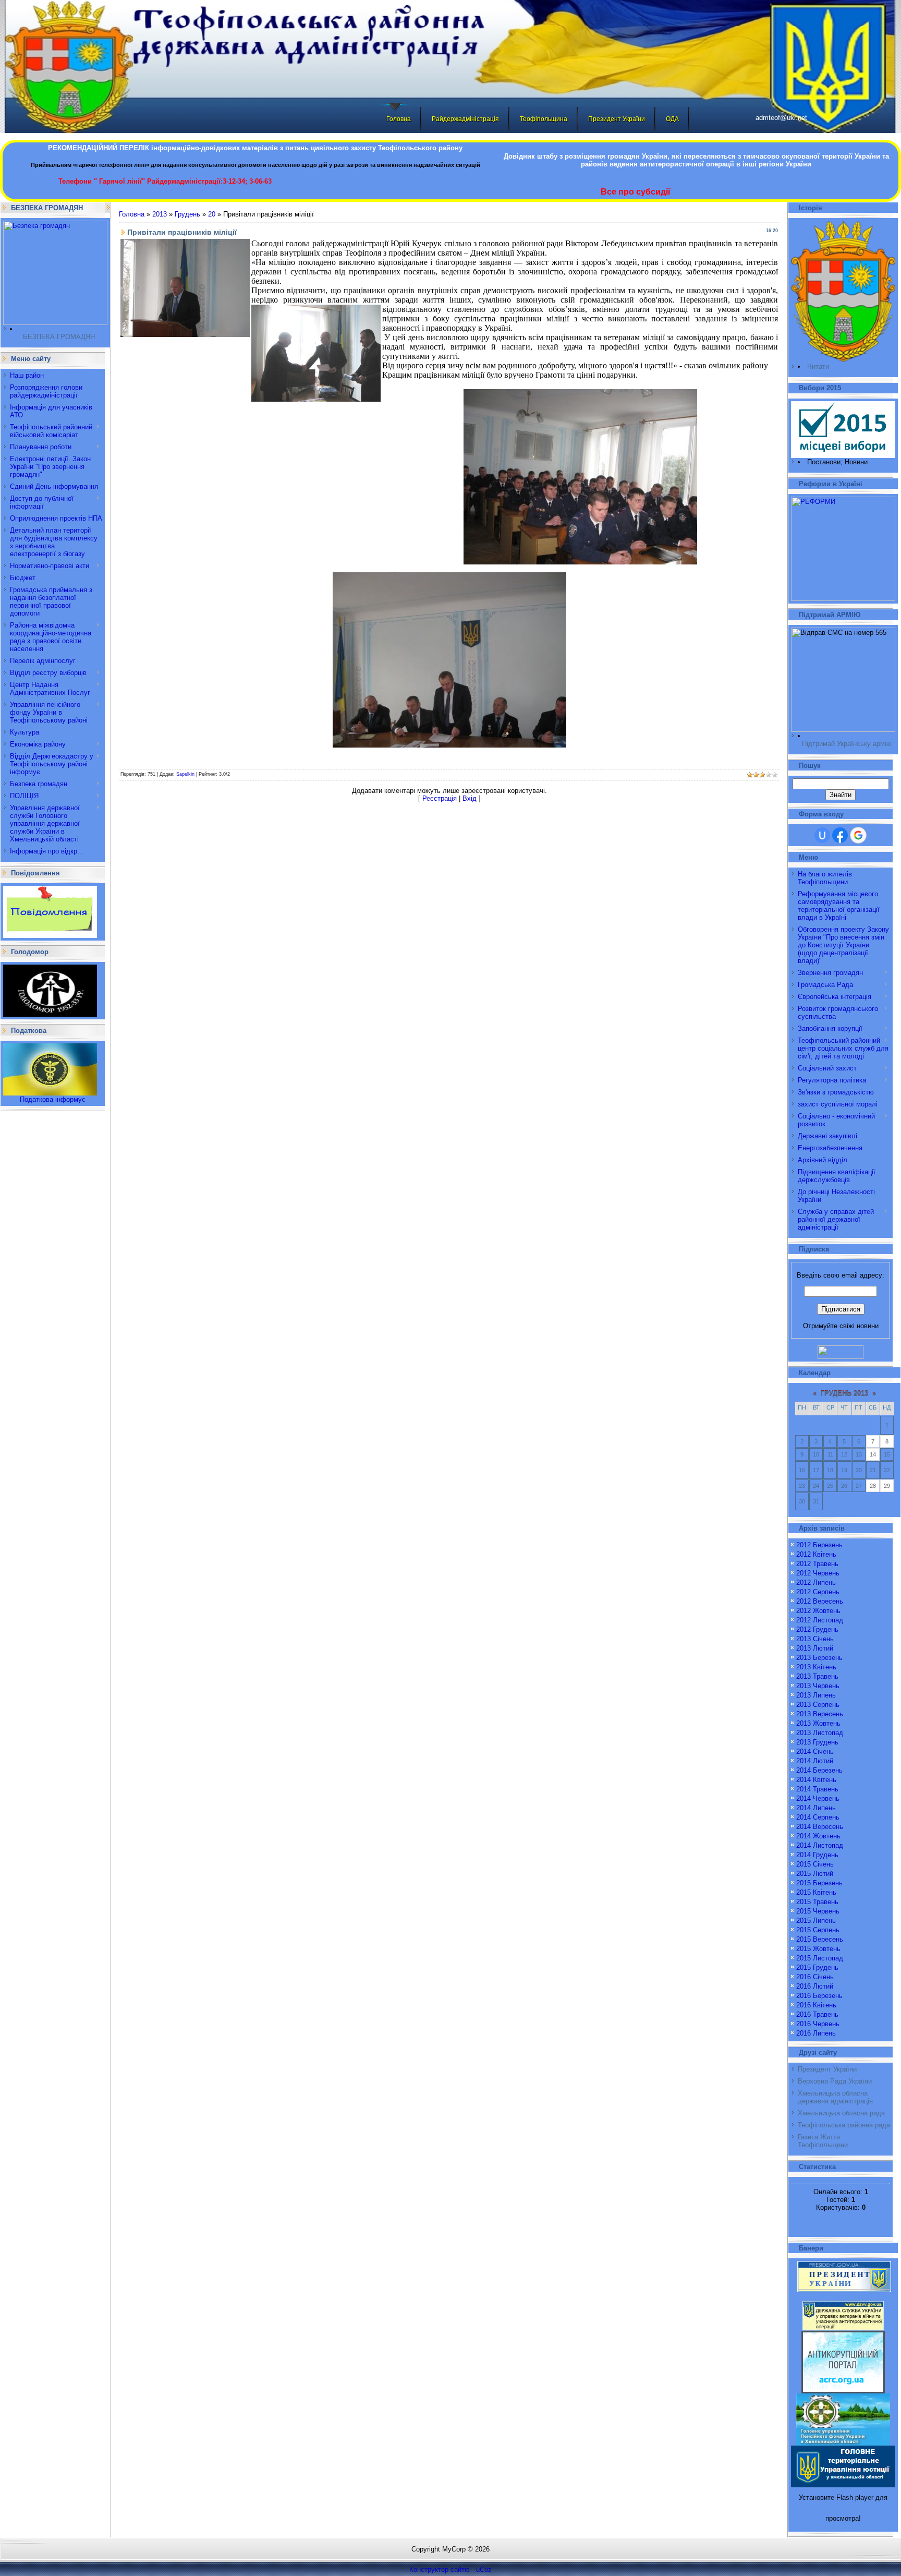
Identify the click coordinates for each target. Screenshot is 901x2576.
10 (816, 1454)
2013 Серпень (818, 1705)
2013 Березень (819, 1658)
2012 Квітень (816, 1554)
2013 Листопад (820, 1733)
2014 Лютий (815, 1761)
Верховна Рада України (835, 2081)
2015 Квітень (816, 1892)
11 (830, 1454)
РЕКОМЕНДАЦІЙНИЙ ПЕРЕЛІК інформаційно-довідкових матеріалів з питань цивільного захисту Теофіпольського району (255, 148)
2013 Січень (815, 1639)
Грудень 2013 (844, 1394)
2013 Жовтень (818, 1723)
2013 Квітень (816, 1667)
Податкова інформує (53, 1099)
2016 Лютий (815, 1986)
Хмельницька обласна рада (841, 2113)
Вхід (470, 798)
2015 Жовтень (818, 1949)
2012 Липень (816, 1582)
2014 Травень (817, 1789)
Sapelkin (185, 774)
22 (887, 1470)
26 (844, 1486)
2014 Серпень (818, 1817)
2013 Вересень (820, 1714)
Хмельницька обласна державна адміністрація (835, 2097)
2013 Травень (817, 1676)
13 (859, 1454)
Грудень (187, 214)
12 (844, 1454)
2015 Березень (819, 1883)
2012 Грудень (817, 1629)
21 (873, 1470)
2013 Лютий (815, 1648)
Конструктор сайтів (440, 2569)
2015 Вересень (820, 1939)
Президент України (617, 119)
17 (816, 1470)
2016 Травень (817, 2014)
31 (816, 1501)
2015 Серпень (818, 1930)
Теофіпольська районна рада (844, 2125)
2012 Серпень (818, 1592)
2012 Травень (817, 1564)
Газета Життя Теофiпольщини (823, 2141)
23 (802, 1486)
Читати (818, 366)
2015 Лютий (815, 1874)
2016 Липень (816, 2033)
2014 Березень (819, 1770)
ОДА (672, 119)
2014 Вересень (820, 1827)
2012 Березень (819, 1545)
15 (887, 1454)
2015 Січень (815, 1864)
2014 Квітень (816, 1780)
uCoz (484, 2569)
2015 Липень (816, 1921)
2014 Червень (818, 1798)
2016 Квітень (816, 2005)
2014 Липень (816, 1808)
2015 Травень (817, 1902)
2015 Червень (818, 1911)
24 (816, 1486)
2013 (160, 214)
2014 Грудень (817, 1855)
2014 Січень (815, 1752)
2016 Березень (819, 1996)
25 (830, 1486)
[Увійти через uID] (822, 835)
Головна (399, 119)
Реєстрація (440, 798)
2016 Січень (815, 1977)
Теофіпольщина (544, 119)
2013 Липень (816, 1695)
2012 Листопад (820, 1620)
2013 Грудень (817, 1742)
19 (844, 1470)
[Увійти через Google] (858, 835)
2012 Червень (818, 1573)
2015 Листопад (820, 1958)
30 (802, 1501)
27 (859, 1486)
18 (830, 1470)
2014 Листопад (820, 1845)
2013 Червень (818, 1686)
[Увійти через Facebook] (840, 835)
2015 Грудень (817, 1967)
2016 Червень (818, 2024)
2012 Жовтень (818, 1611)
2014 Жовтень (818, 1836)
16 (802, 1470)
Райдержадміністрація (465, 119)
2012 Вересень (820, 1601)
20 (212, 214)
